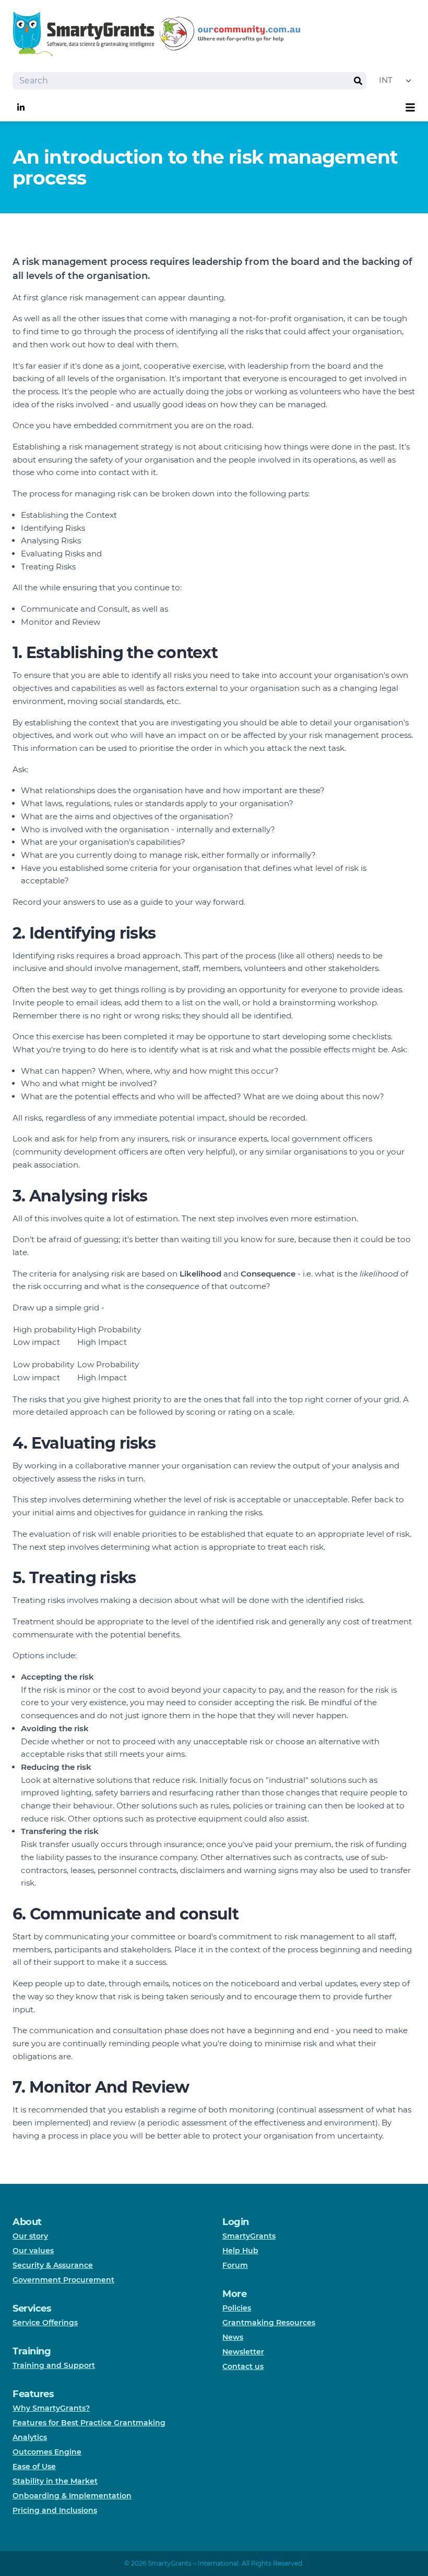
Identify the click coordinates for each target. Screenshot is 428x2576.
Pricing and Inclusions (55, 2510)
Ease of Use (34, 2466)
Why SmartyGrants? (51, 2408)
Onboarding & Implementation (72, 2496)
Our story (30, 2236)
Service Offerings (45, 2323)
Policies (237, 2308)
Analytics (30, 2437)
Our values (33, 2251)
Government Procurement (63, 2280)
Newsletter (243, 2352)
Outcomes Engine (47, 2452)
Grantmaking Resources (269, 2323)
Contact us (243, 2366)
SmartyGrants (249, 2236)
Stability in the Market (55, 2481)
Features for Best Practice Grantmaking (89, 2423)
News (233, 2337)
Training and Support (54, 2365)
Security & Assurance (53, 2265)
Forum (235, 2265)
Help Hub (240, 2251)
